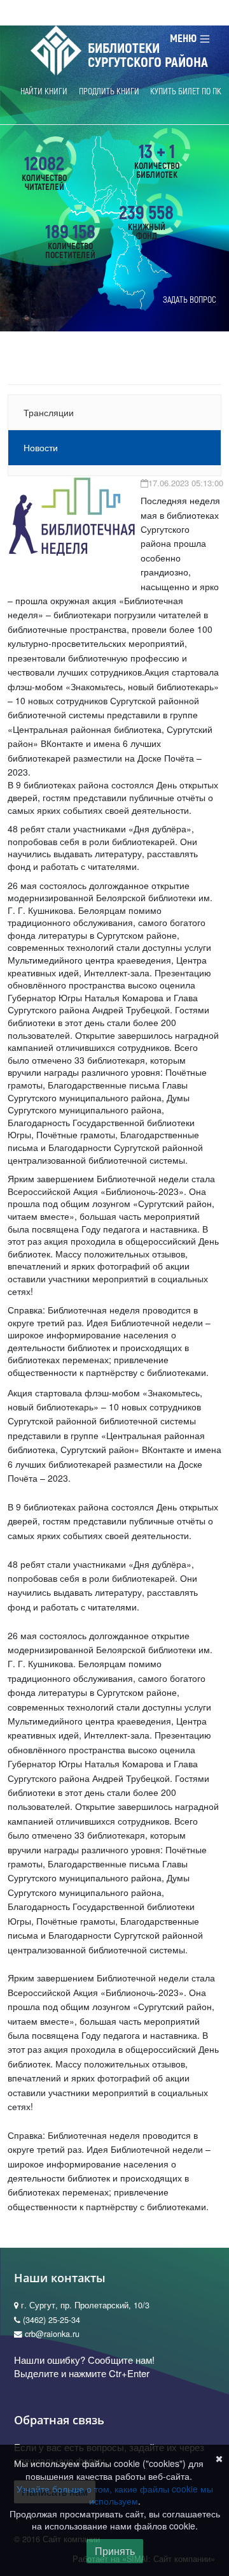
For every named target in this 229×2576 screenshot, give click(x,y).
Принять (115, 2551)
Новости (41, 447)
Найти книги (44, 91)
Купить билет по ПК (186, 91)
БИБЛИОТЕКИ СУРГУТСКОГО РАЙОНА (148, 55)
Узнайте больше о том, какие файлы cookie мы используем (115, 2495)
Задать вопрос (190, 300)
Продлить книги (109, 91)
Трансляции (49, 412)
